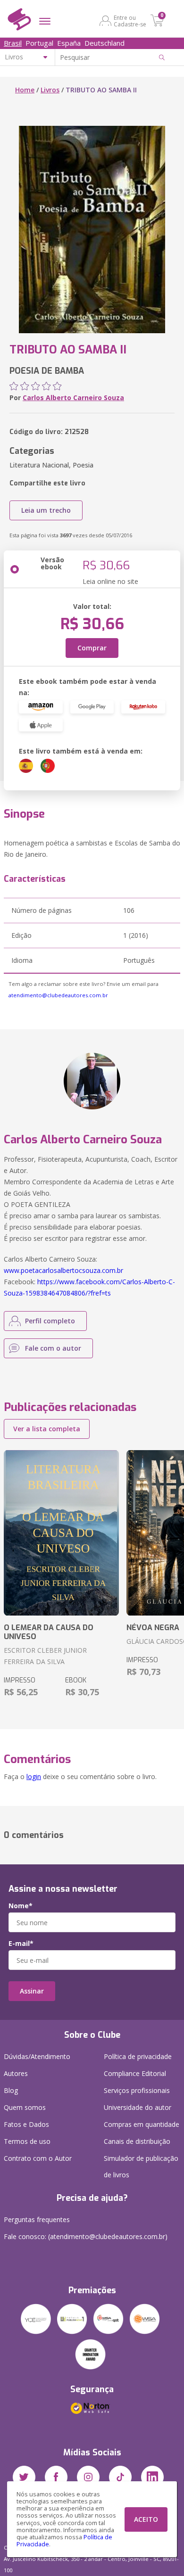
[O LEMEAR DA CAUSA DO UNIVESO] (61, 1533)
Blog (11, 2090)
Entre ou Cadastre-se (130, 21)
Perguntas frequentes (37, 2219)
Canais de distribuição (137, 2141)
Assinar (32, 1991)
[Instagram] (88, 2477)
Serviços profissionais (137, 2090)
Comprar (92, 648)
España (69, 43)
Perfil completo (50, 1321)
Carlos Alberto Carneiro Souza (73, 398)
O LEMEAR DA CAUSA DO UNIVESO (49, 1632)
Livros (50, 90)
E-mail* (21, 1944)
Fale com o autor (53, 1348)
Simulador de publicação (141, 2166)
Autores (16, 2073)
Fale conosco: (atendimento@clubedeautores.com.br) (86, 2236)
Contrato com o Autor (38, 2158)
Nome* (21, 1906)
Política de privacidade (138, 2056)
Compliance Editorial (135, 2073)
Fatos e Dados (26, 2124)
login (34, 1776)
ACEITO (146, 2519)
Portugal (39, 43)
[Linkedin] (152, 2477)
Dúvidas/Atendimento (37, 2056)
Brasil (13, 43)
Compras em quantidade (142, 2124)
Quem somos (25, 2107)
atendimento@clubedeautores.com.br (58, 995)
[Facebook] (56, 2477)
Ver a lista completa (47, 1429)
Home (25, 90)
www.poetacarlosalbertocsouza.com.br (63, 1270)
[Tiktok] (120, 2477)
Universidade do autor (138, 2107)
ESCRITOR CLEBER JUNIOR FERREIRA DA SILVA (45, 1656)
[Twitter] (24, 2477)
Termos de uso (27, 2141)
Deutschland (105, 43)
